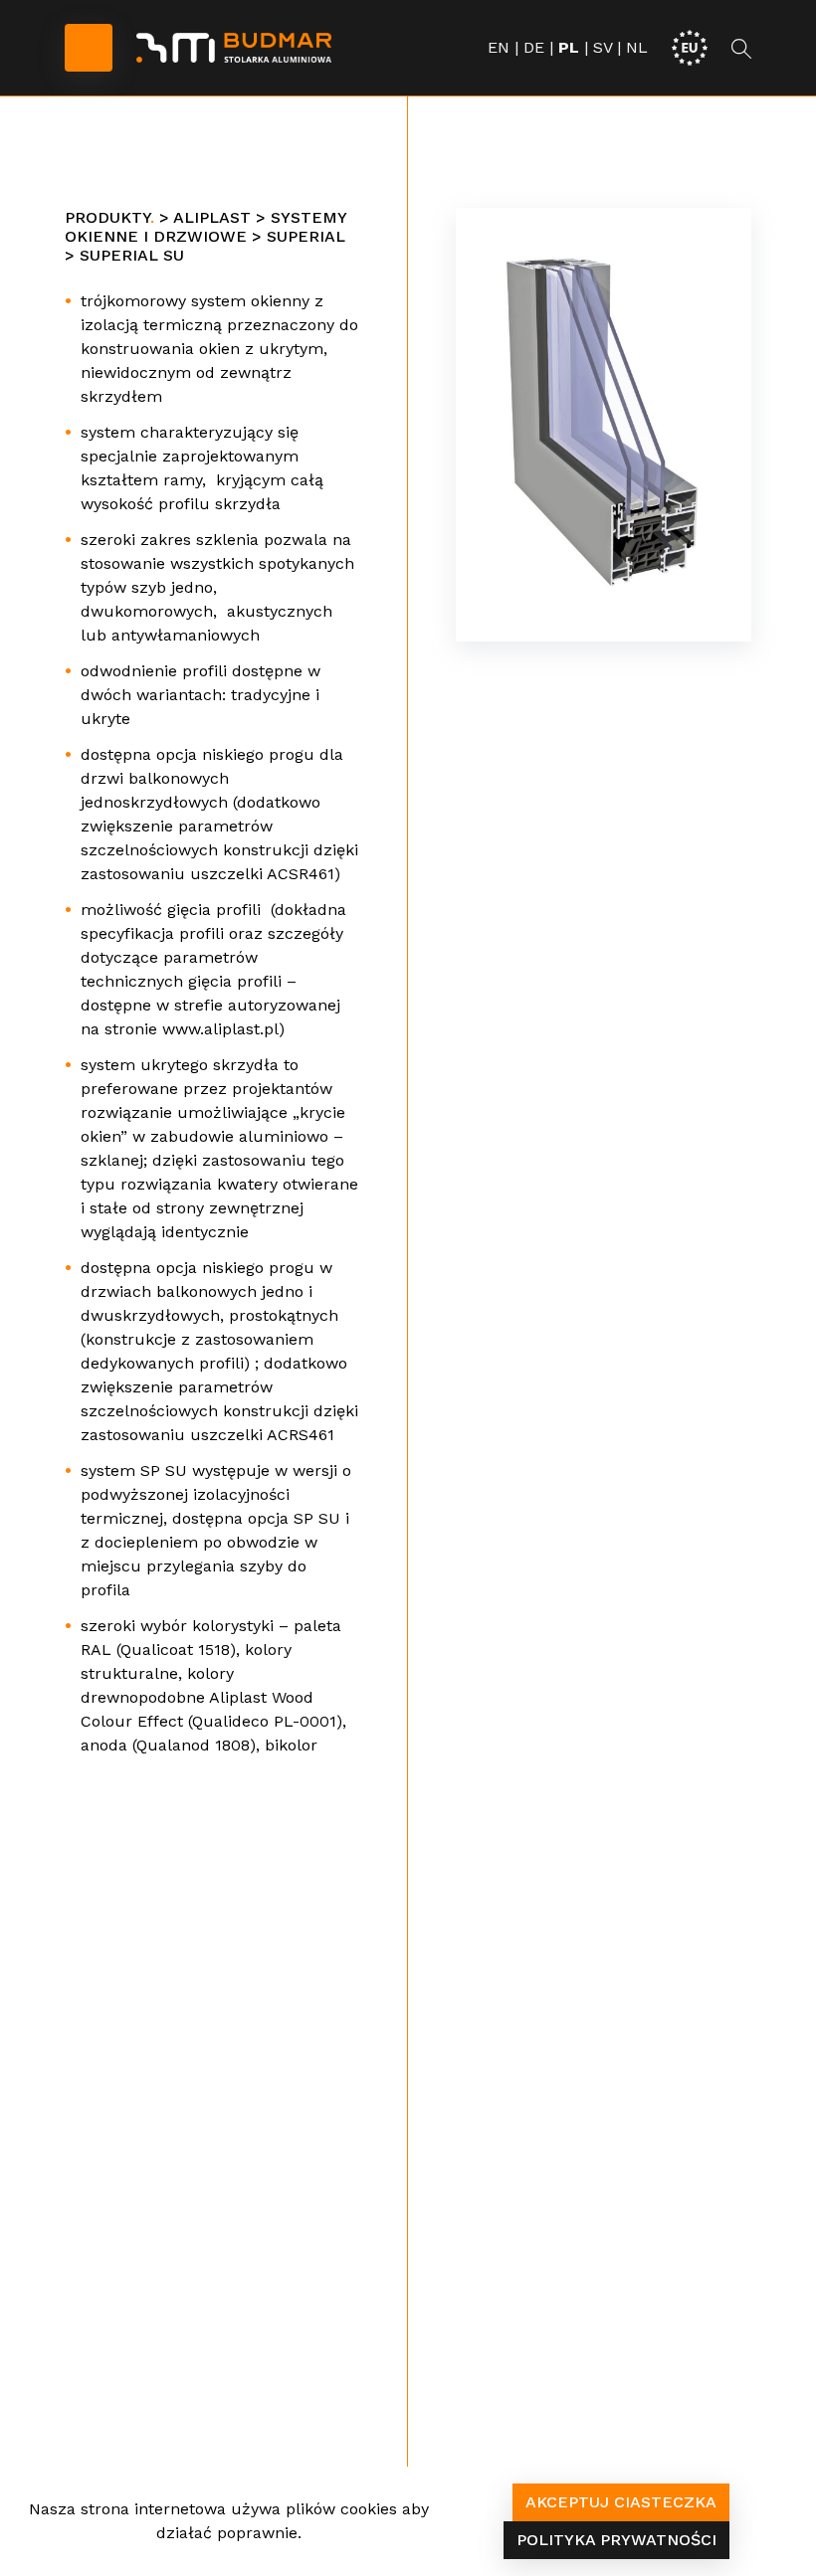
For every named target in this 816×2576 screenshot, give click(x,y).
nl (637, 47)
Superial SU (132, 255)
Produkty (107, 217)
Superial (306, 236)
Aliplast (212, 217)
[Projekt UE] (690, 46)
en (499, 47)
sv (603, 47)
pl (569, 47)
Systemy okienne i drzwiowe (205, 227)
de (534, 47)
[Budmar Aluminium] (234, 48)
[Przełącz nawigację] (89, 48)
